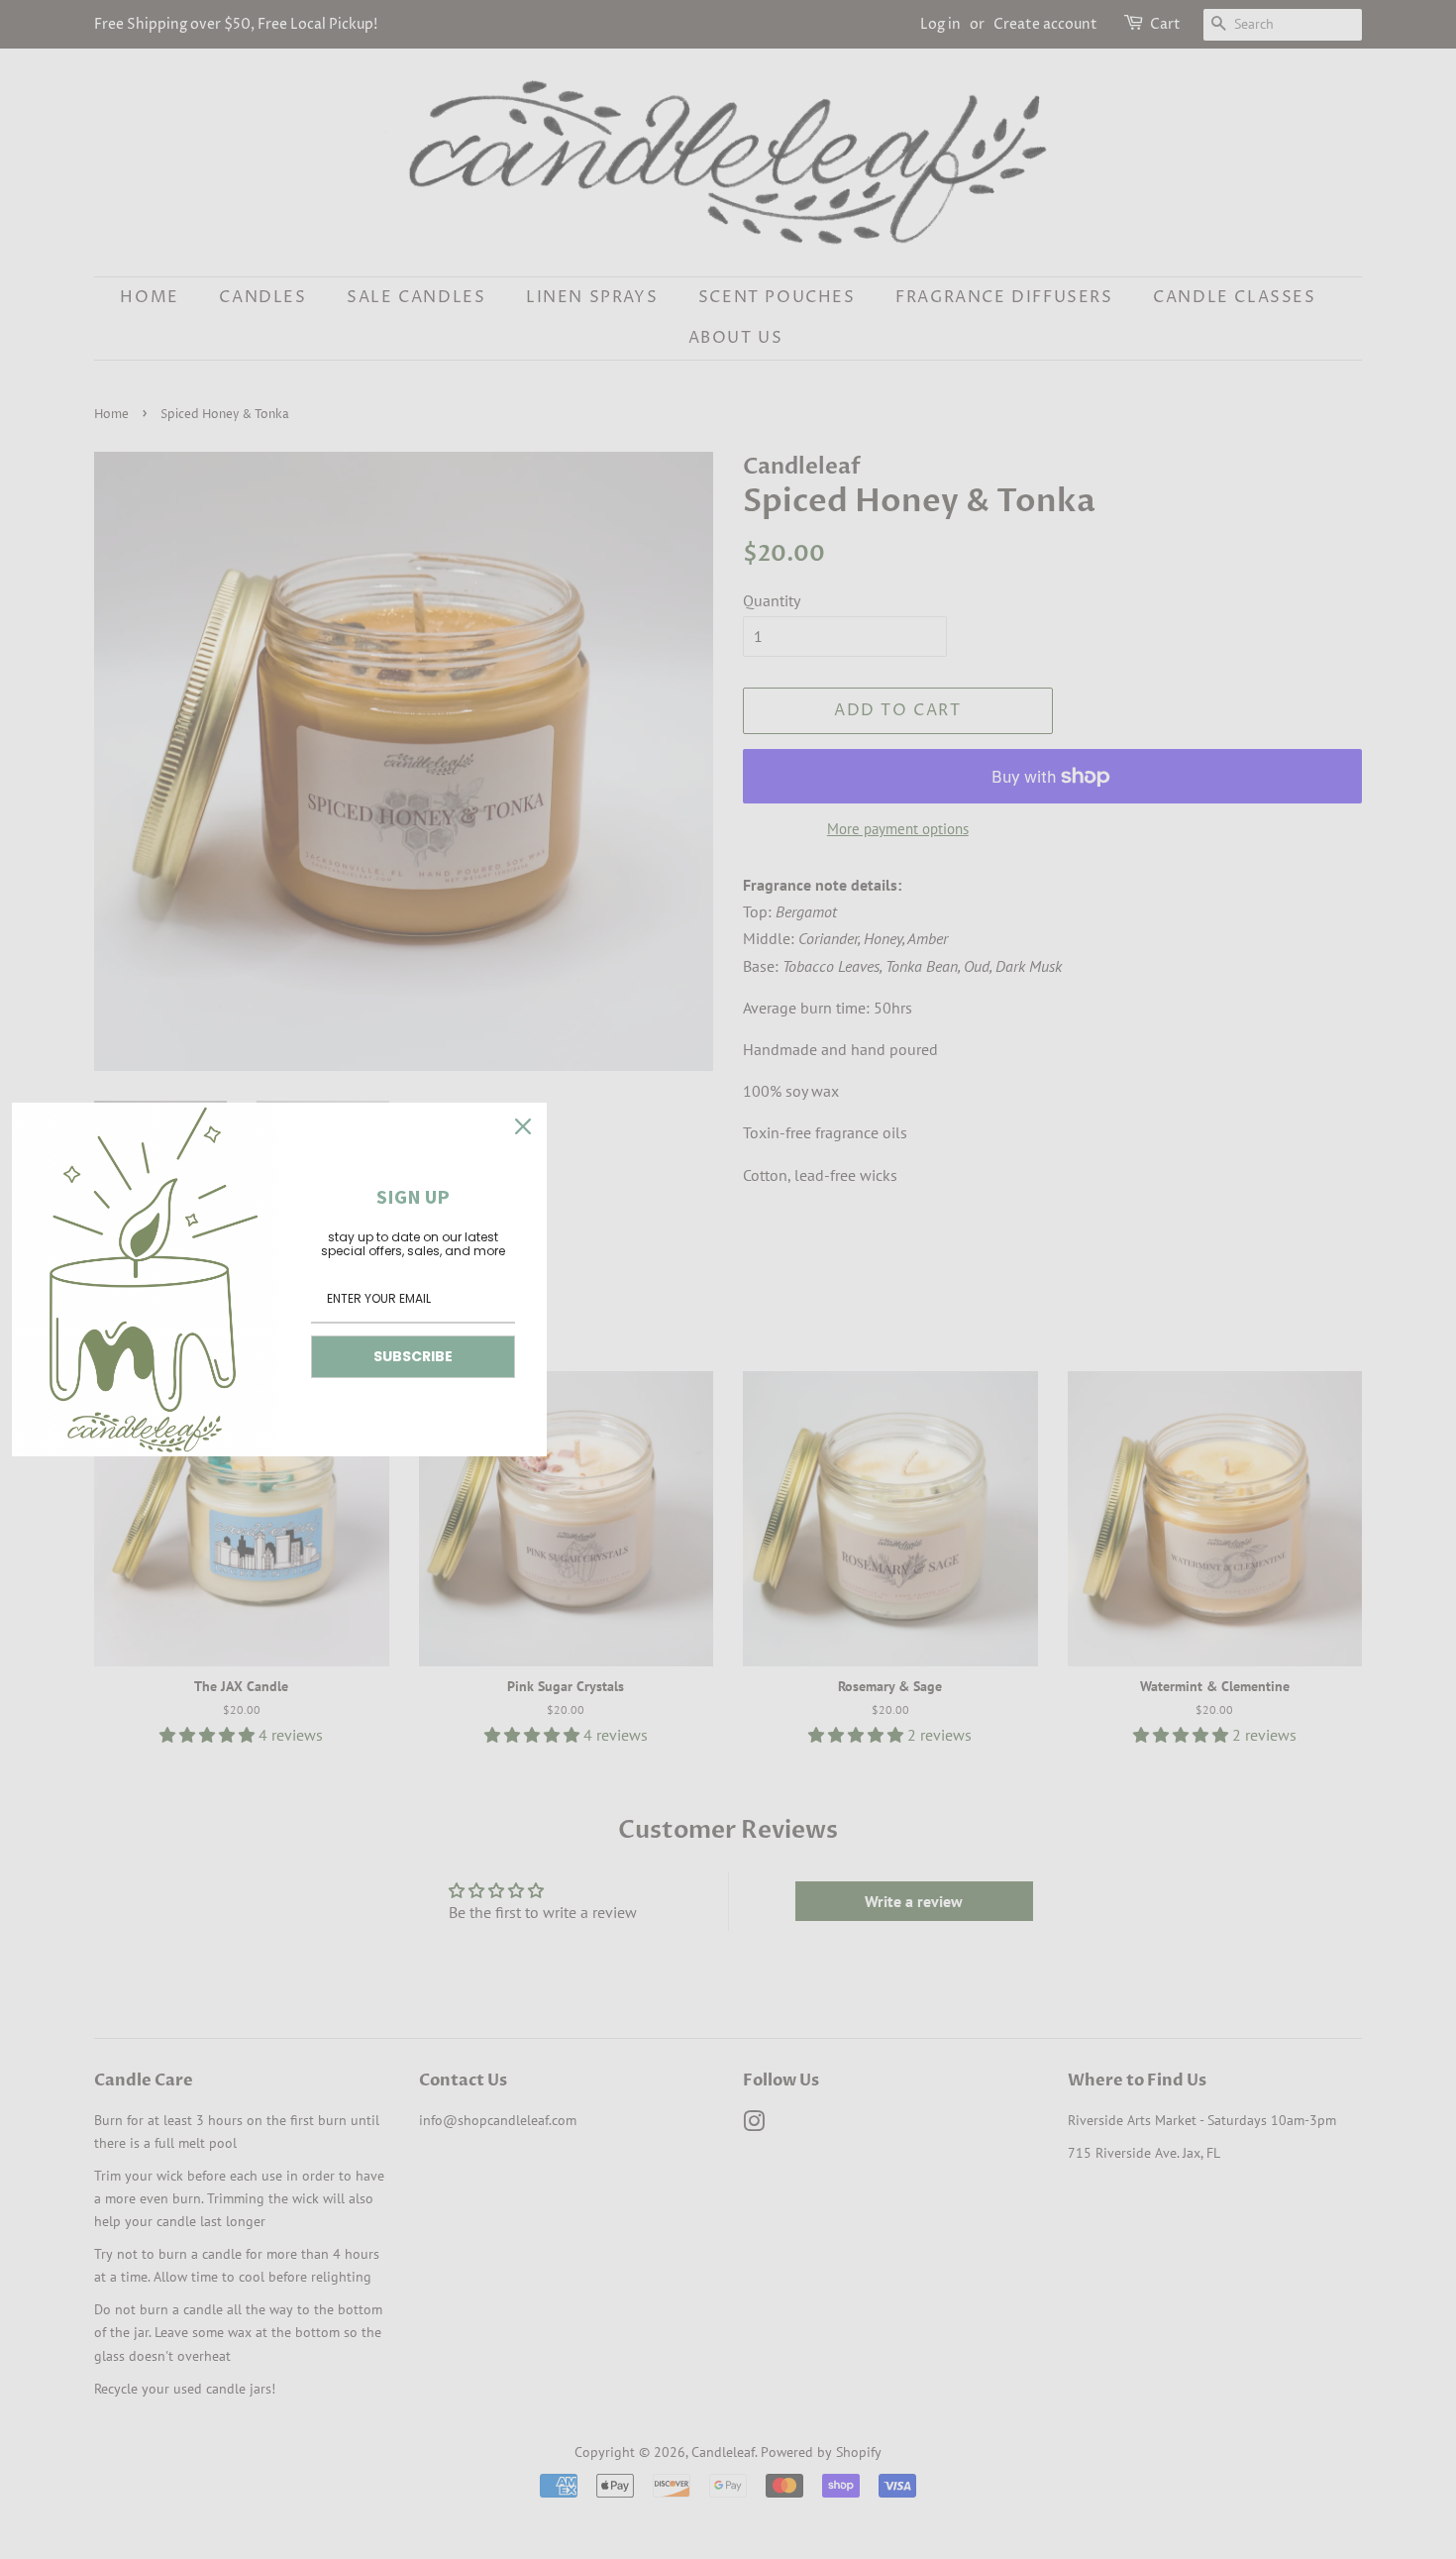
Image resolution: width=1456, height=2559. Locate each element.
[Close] (523, 1126)
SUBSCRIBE (413, 1356)
